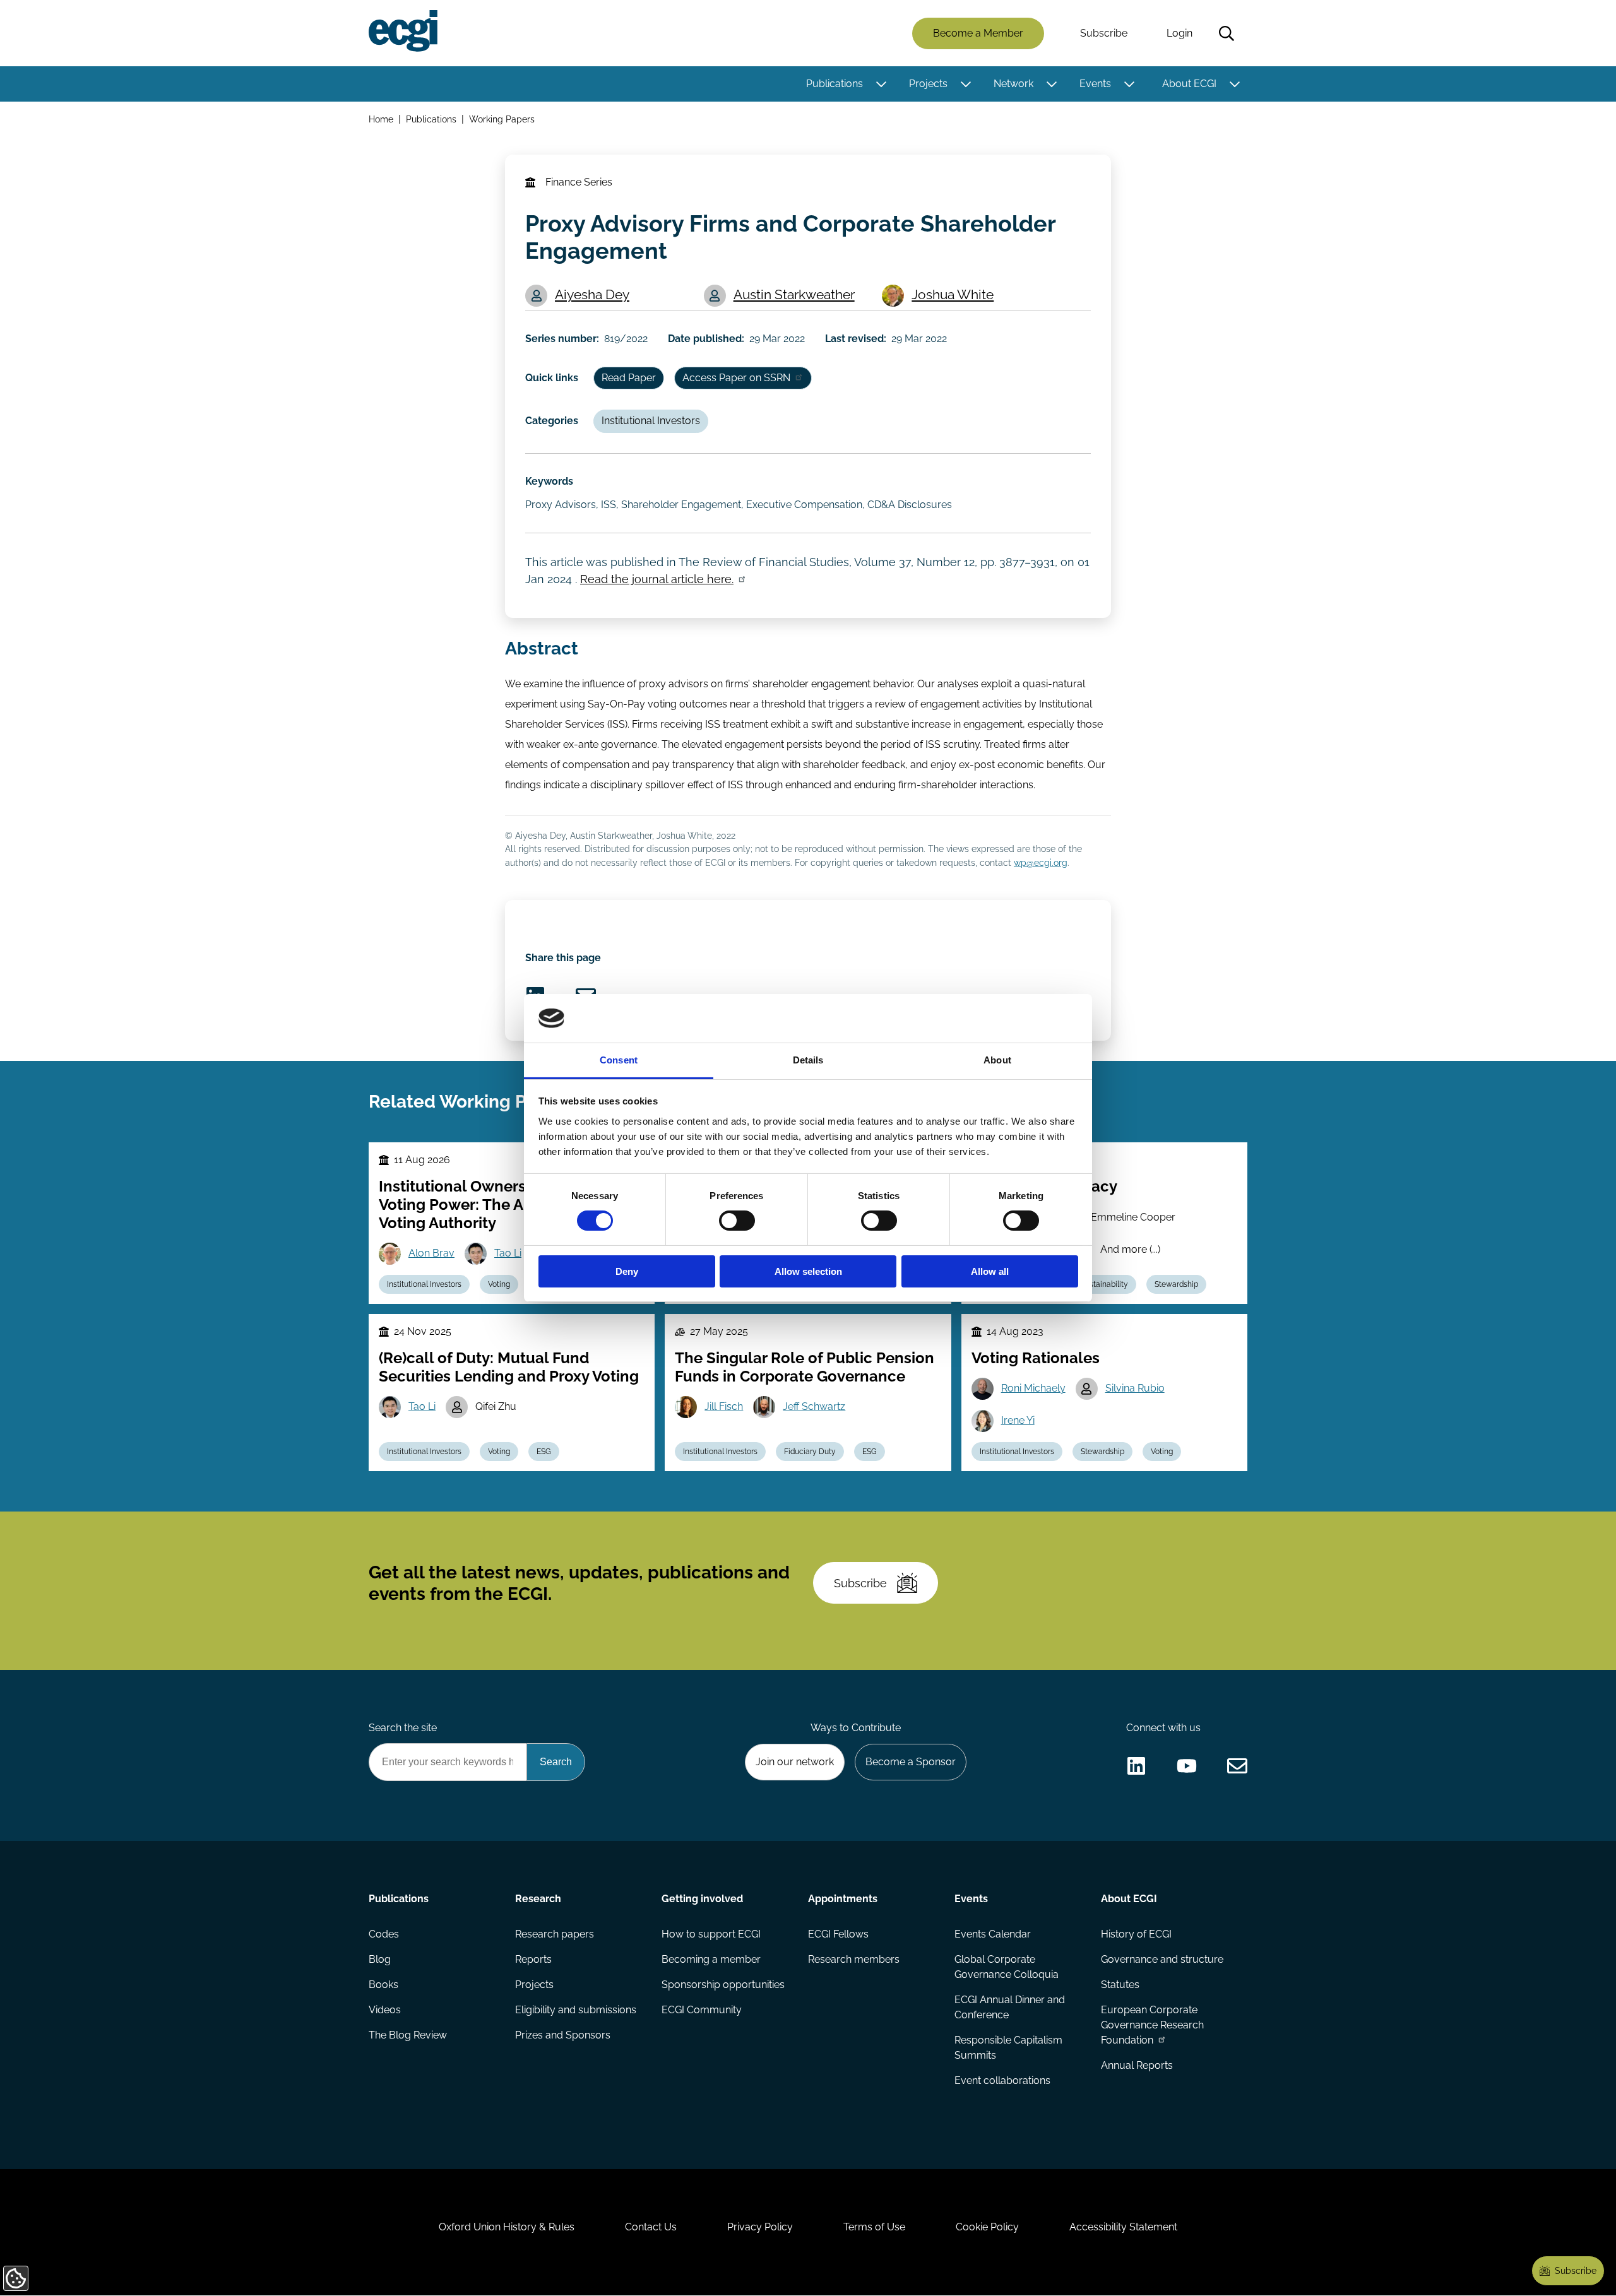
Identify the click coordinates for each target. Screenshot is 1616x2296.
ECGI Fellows (838, 1934)
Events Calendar (993, 1934)
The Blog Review (408, 2035)
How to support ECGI (711, 1934)
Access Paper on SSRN (736, 378)
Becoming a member (711, 1959)
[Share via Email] (1237, 1766)
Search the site (403, 1728)
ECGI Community (702, 2010)
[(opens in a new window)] (1136, 1766)
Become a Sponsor (911, 1762)
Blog (380, 1959)
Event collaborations (1002, 2080)
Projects (928, 84)
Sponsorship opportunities (723, 1985)
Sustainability (1104, 1284)
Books (383, 1985)
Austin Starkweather (794, 294)
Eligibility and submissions (576, 2010)
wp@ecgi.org (1041, 862)
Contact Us (651, 2227)
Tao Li (508, 1253)
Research (538, 1899)
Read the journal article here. (657, 579)
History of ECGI (1136, 1934)
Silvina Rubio (1135, 1388)
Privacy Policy (760, 2227)
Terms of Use (874, 2227)
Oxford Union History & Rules (507, 2227)
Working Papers (502, 119)
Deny (627, 1271)
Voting (499, 1284)
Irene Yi (1018, 1420)
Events (1095, 84)
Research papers (555, 1934)
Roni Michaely (1033, 1388)
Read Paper (629, 378)
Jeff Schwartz (814, 1406)
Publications (835, 84)
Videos (385, 2010)
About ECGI (1189, 84)
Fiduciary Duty (810, 1452)
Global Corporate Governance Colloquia (1007, 1967)
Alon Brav (431, 1253)
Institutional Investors (651, 421)
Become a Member (978, 33)
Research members (854, 1959)
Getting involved (702, 1899)
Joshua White (953, 294)
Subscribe (1104, 33)
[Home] (403, 31)
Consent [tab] (619, 1060)
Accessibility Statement (1123, 2227)
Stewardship (1176, 1284)
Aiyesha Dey (592, 294)
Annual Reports (1137, 2065)
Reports (533, 1959)
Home (381, 119)
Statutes (1120, 1985)
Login (1179, 33)
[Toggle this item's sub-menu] (881, 84)
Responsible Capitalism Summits (1008, 2048)
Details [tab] (808, 1060)
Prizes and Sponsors (563, 2035)
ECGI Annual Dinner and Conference (1010, 2007)
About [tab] (997, 1060)
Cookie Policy (987, 2227)
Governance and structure (1162, 1959)
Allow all (990, 1271)
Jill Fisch (724, 1406)
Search (1227, 33)
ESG (544, 1452)
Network (1013, 84)
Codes (384, 1934)
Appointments (843, 1899)
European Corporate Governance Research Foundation (1152, 2025)
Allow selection (808, 1271)
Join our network (795, 1762)
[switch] (737, 1221)
